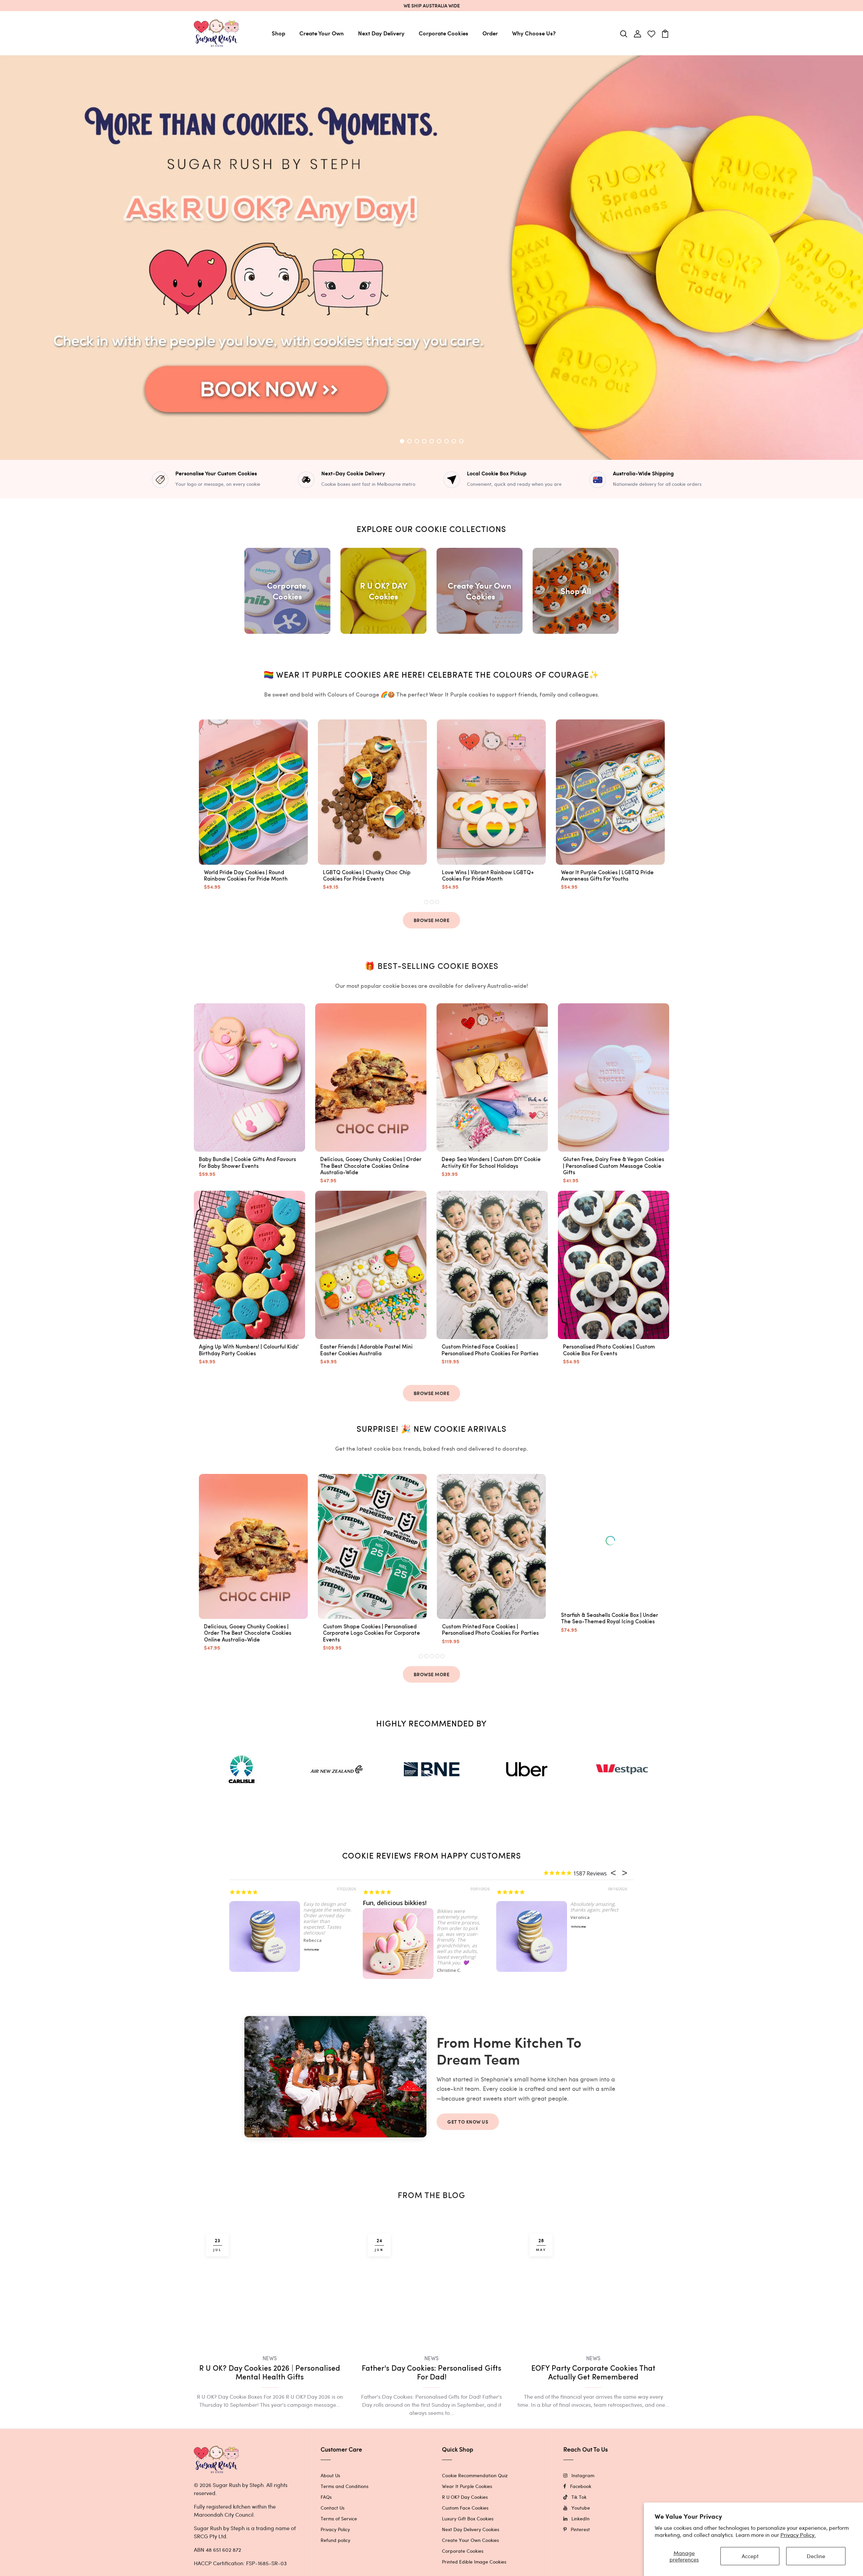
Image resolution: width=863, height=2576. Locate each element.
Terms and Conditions (345, 2512)
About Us (330, 2501)
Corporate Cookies (443, 33)
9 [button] (461, 441)
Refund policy (335, 2566)
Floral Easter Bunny (392, 1903)
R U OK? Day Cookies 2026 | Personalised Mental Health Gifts (270, 2399)
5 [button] (432, 441)
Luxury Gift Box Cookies (468, 2544)
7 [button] (447, 441)
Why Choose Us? (534, 33)
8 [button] (454, 441)
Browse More (432, 920)
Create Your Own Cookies (470, 2566)
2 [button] (410, 441)
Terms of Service (339, 2544)
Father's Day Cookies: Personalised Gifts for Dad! (431, 2399)
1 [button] (402, 441)
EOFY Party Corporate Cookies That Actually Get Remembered (593, 2373)
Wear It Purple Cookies (467, 2512)
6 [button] (439, 441)
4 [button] (424, 441)
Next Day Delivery (381, 33)
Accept (750, 2556)
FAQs (326, 2523)
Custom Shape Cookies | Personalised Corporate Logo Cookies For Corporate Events (371, 1633)
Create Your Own (322, 33)
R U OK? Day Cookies (465, 2523)
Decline (816, 2556)
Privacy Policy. (798, 2535)
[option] (431, 258)
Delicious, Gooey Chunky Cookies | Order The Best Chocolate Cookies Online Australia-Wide (371, 1166)
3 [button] (417, 441)
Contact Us (333, 2533)
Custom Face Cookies (465, 2533)
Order (490, 33)
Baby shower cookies (260, 1903)
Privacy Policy (335, 2555)
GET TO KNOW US (468, 2122)
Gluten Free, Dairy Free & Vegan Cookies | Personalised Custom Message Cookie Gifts (614, 1166)
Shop (278, 33)
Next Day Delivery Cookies (471, 2555)
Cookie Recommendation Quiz (475, 2501)
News (270, 2385)
